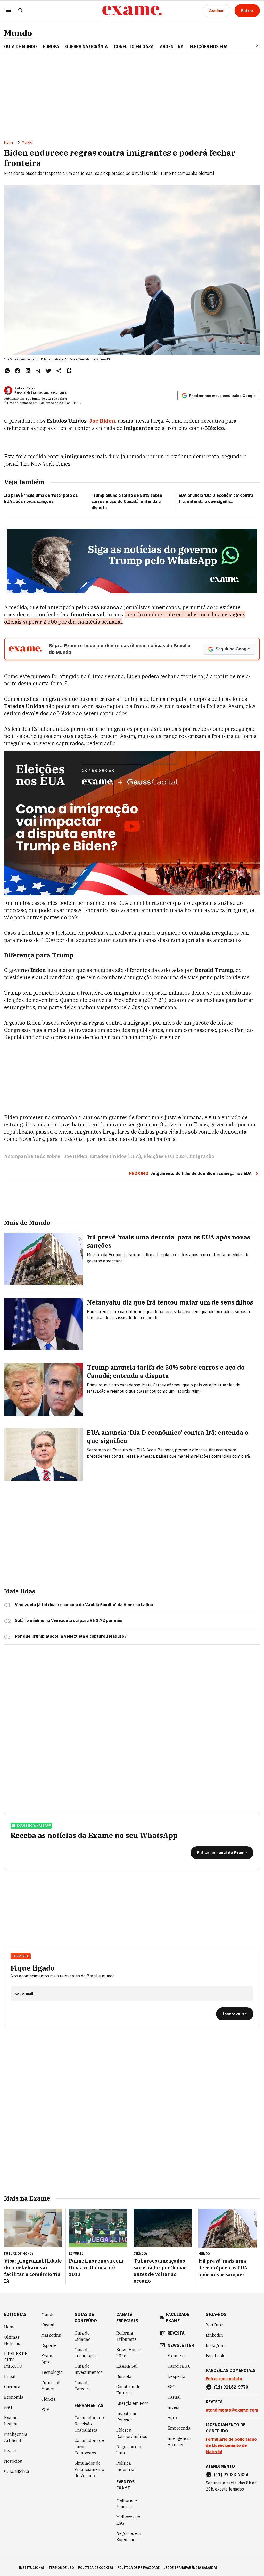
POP (45, 2409)
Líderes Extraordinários (132, 2433)
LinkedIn (214, 2335)
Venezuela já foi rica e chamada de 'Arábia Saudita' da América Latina (84, 1605)
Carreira (12, 2387)
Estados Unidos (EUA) (115, 1156)
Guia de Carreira (83, 2386)
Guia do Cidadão (82, 2336)
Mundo (18, 33)
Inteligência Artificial (16, 2437)
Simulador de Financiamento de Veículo (89, 2469)
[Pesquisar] (21, 11)
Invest (10, 2451)
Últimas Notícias (12, 2340)
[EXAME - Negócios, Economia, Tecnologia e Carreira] (132, 11)
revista (176, 2333)
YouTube (214, 2325)
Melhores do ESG (128, 2520)
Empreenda (179, 2428)
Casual (48, 2325)
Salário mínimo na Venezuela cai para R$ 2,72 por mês (69, 1620)
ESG (8, 2407)
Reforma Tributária (126, 2336)
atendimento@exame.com (232, 2410)
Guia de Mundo (20, 46)
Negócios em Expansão (129, 2536)
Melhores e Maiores (127, 2503)
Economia (14, 2397)
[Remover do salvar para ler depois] (69, 371)
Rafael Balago (26, 388)
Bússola (124, 2376)
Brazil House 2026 (129, 2353)
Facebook (215, 2356)
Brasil (10, 2376)
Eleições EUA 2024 (165, 1156)
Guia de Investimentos (89, 2369)
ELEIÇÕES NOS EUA (209, 46)
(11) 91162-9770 (231, 2387)
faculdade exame (178, 2318)
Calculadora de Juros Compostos (89, 2447)
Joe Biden (102, 421)
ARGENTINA (172, 46)
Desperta (176, 2376)
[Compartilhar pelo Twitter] (48, 371)
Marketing (51, 2335)
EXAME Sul (127, 2366)
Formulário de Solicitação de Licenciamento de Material (231, 2445)
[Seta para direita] (251, 45)
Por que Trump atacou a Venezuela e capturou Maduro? (71, 1636)
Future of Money (50, 2386)
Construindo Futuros (128, 2390)
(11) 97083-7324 (231, 2475)
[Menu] (8, 11)
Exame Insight (11, 2421)
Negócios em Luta (129, 2450)
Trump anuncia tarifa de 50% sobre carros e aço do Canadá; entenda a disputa (127, 501)
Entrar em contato (224, 2379)
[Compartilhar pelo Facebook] (18, 371)
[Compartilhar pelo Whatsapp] (7, 371)
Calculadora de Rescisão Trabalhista (89, 2424)
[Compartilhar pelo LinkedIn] (28, 371)
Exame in (177, 2356)
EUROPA (51, 46)
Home (9, 142)
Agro (172, 2418)
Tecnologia (52, 2372)
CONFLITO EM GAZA (134, 46)
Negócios (13, 2461)
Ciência (48, 2399)
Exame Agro (48, 2359)
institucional (32, 2568)
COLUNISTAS (17, 2471)
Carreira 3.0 (179, 2366)
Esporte (49, 2345)
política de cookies (96, 2568)
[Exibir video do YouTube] (132, 823)
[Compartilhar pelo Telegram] (38, 371)
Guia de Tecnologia (85, 2353)
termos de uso (61, 2568)
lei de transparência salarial (191, 2568)
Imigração (202, 1156)
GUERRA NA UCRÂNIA (86, 46)
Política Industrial (126, 2466)
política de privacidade (138, 2568)
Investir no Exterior (127, 2417)
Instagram (216, 2345)
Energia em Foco (133, 2403)
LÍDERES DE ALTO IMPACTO (16, 2360)
